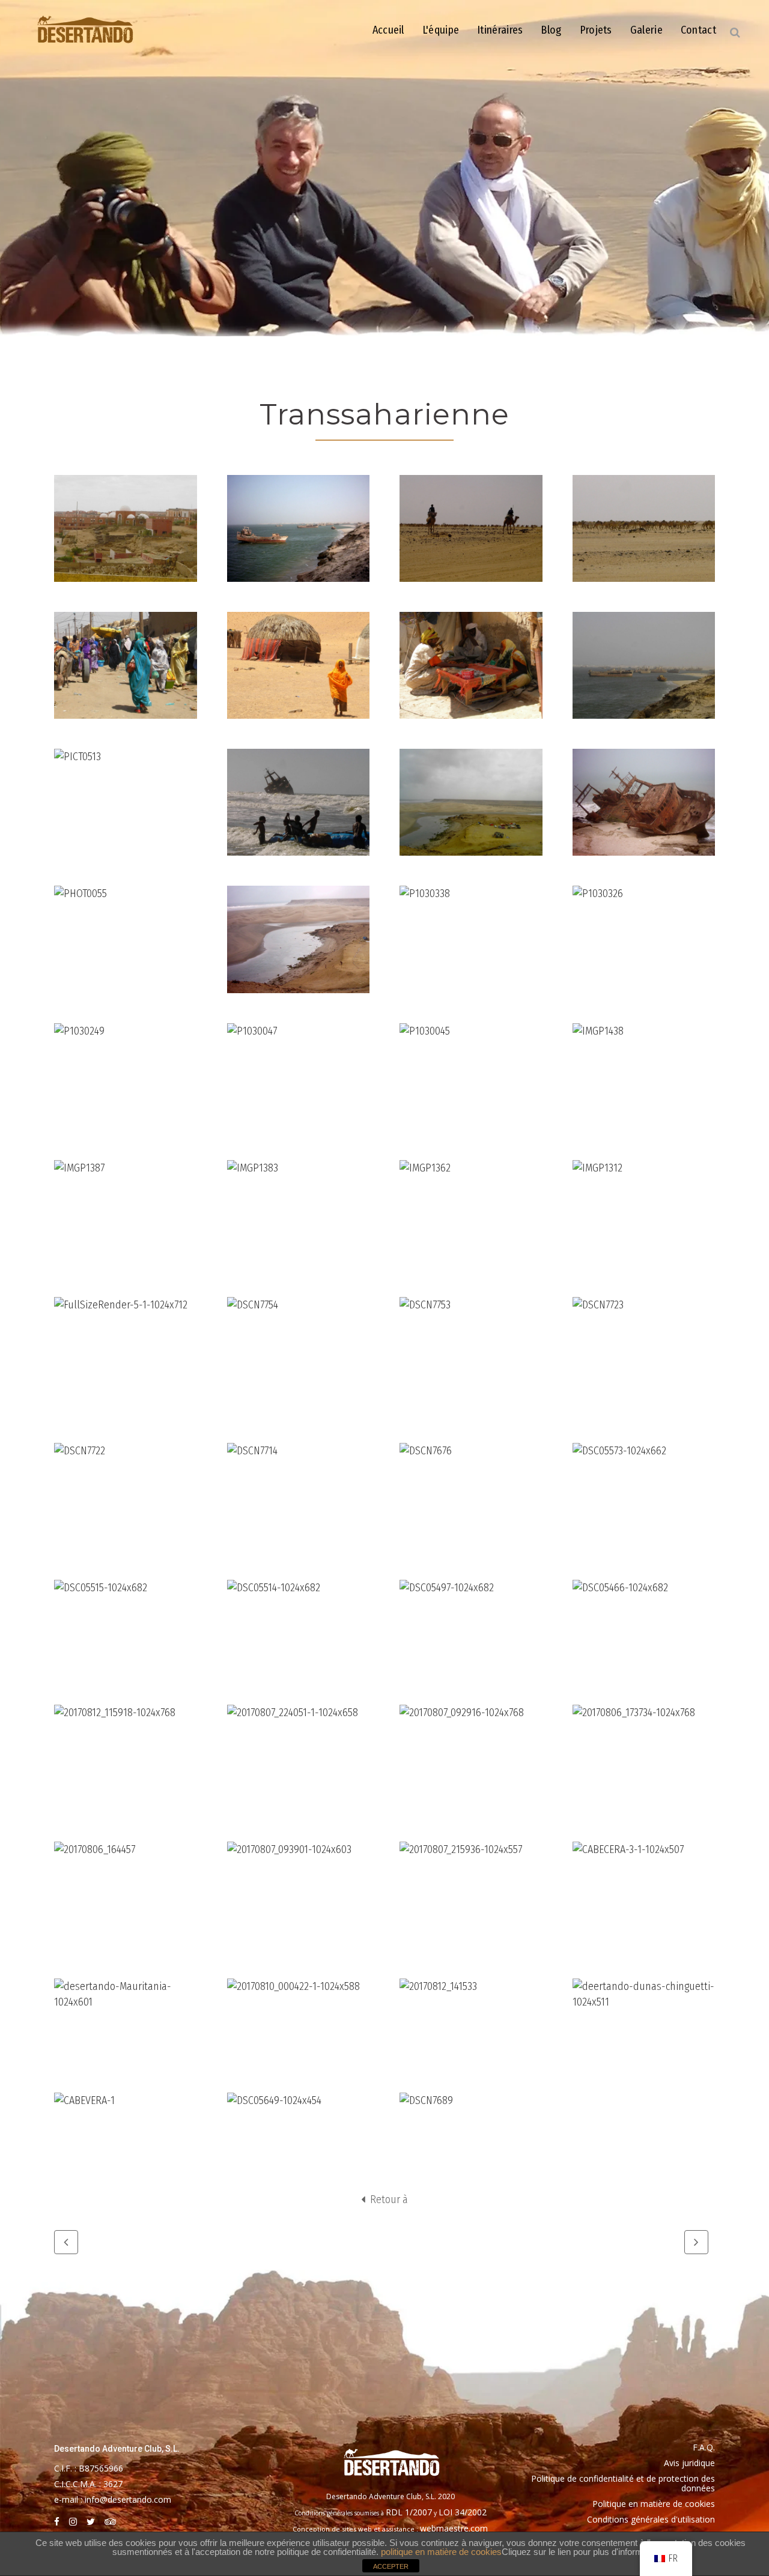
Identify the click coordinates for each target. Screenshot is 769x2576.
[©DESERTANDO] (126, 528)
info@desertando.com (128, 2499)
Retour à (388, 2200)
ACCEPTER (391, 2566)
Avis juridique (689, 2463)
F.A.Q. (704, 2447)
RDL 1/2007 (409, 2512)
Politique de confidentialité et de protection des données (623, 2483)
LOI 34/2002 (463, 2512)
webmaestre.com (454, 2528)
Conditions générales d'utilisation (651, 2519)
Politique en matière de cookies (654, 2504)
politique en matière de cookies (441, 2552)
